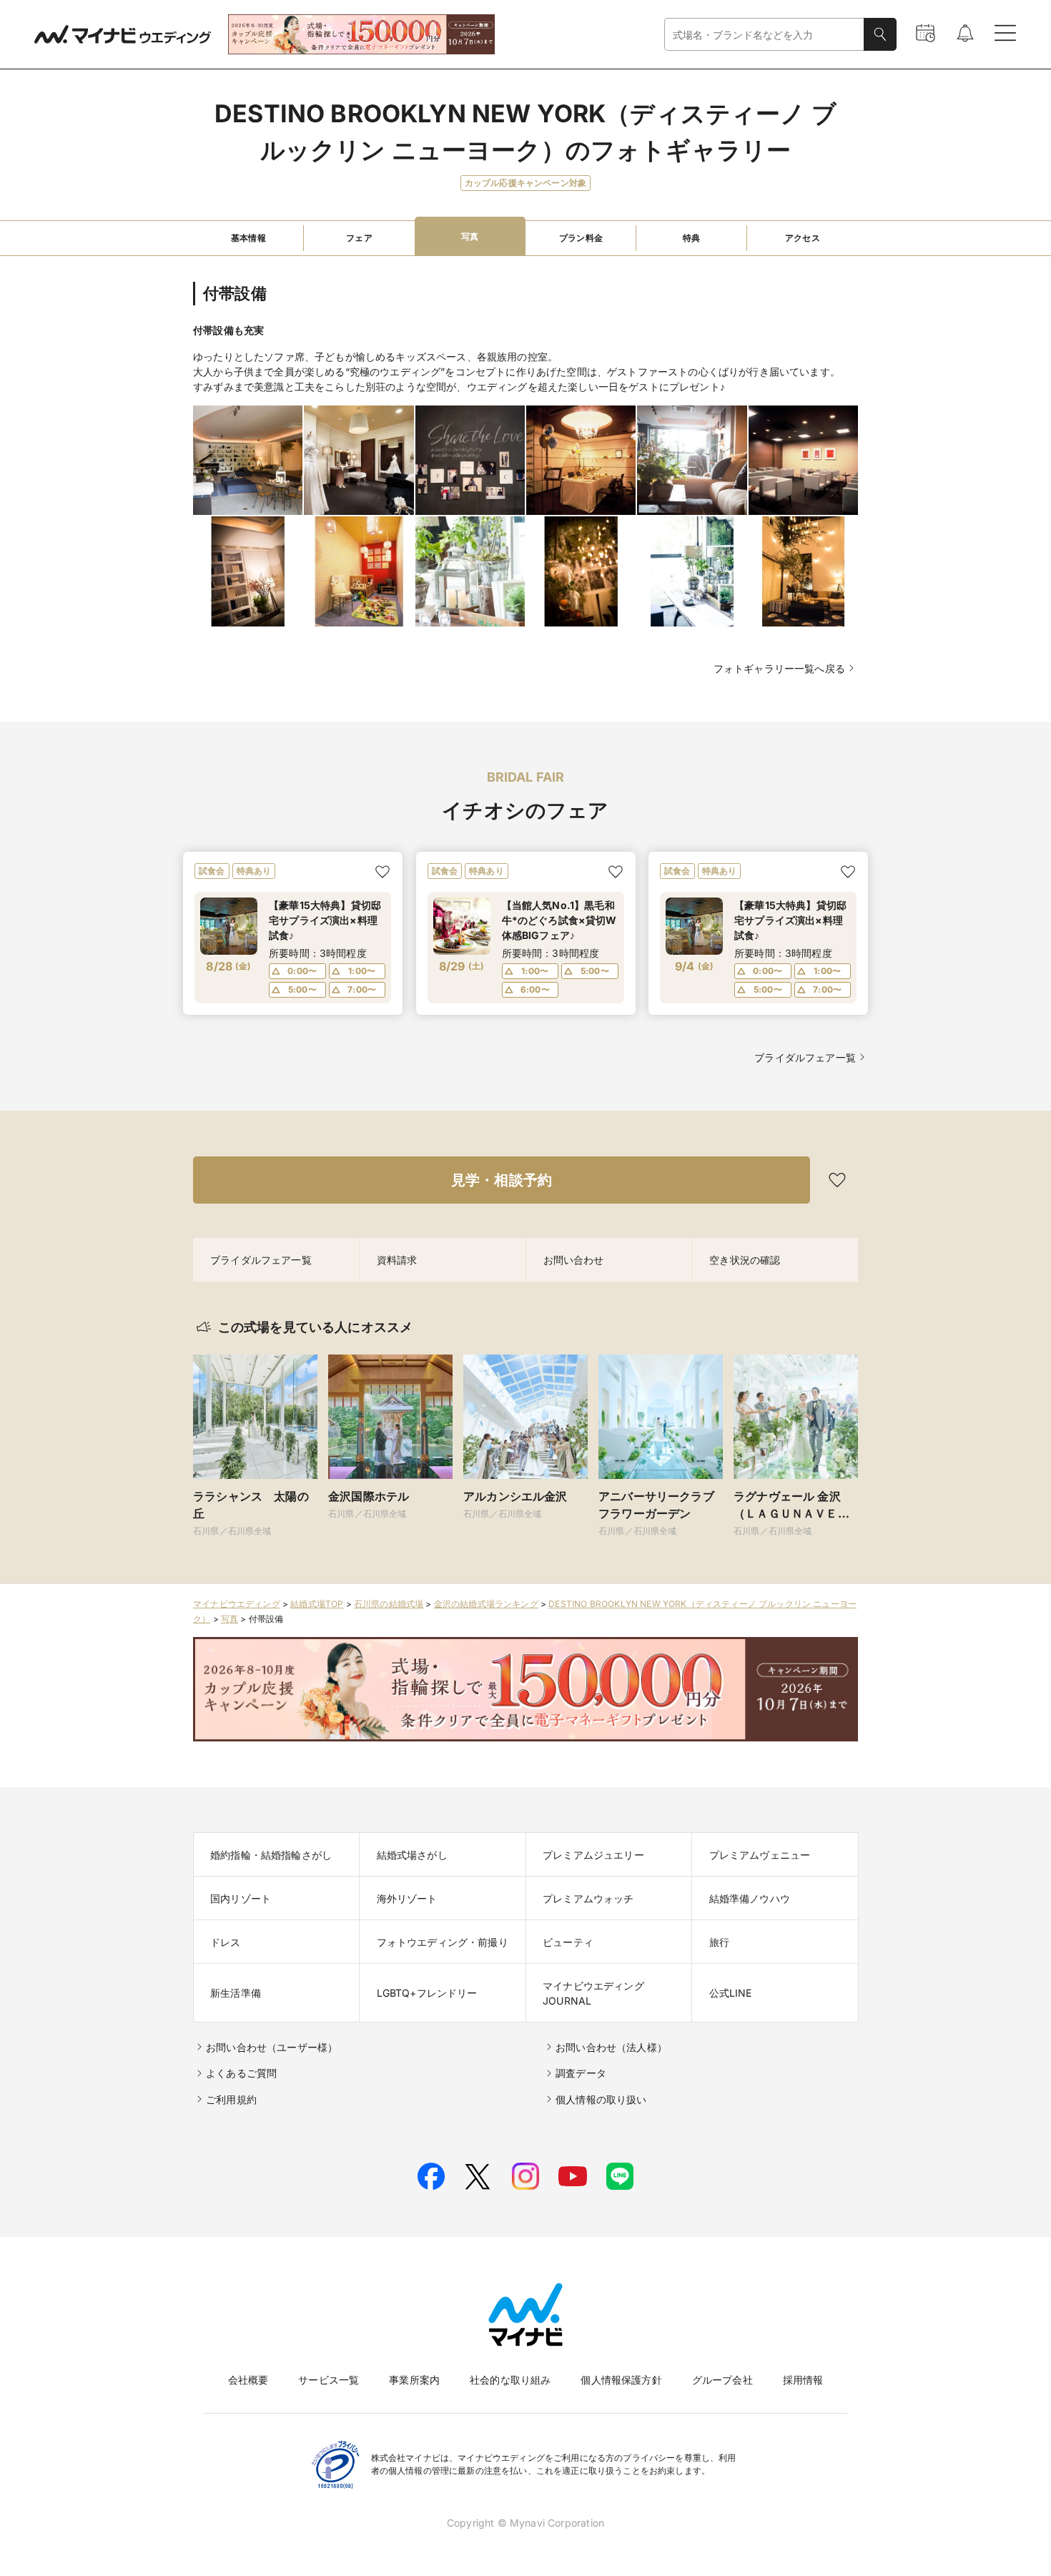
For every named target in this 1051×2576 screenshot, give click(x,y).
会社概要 (248, 2380)
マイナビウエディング (237, 1604)
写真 (230, 1619)
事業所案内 (414, 2380)
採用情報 (803, 2380)
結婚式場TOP (317, 1604)
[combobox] (764, 35)
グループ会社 (722, 2380)
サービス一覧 (329, 2380)
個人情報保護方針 (621, 2380)
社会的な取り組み (510, 2380)
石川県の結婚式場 (389, 1604)
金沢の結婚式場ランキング (486, 1604)
